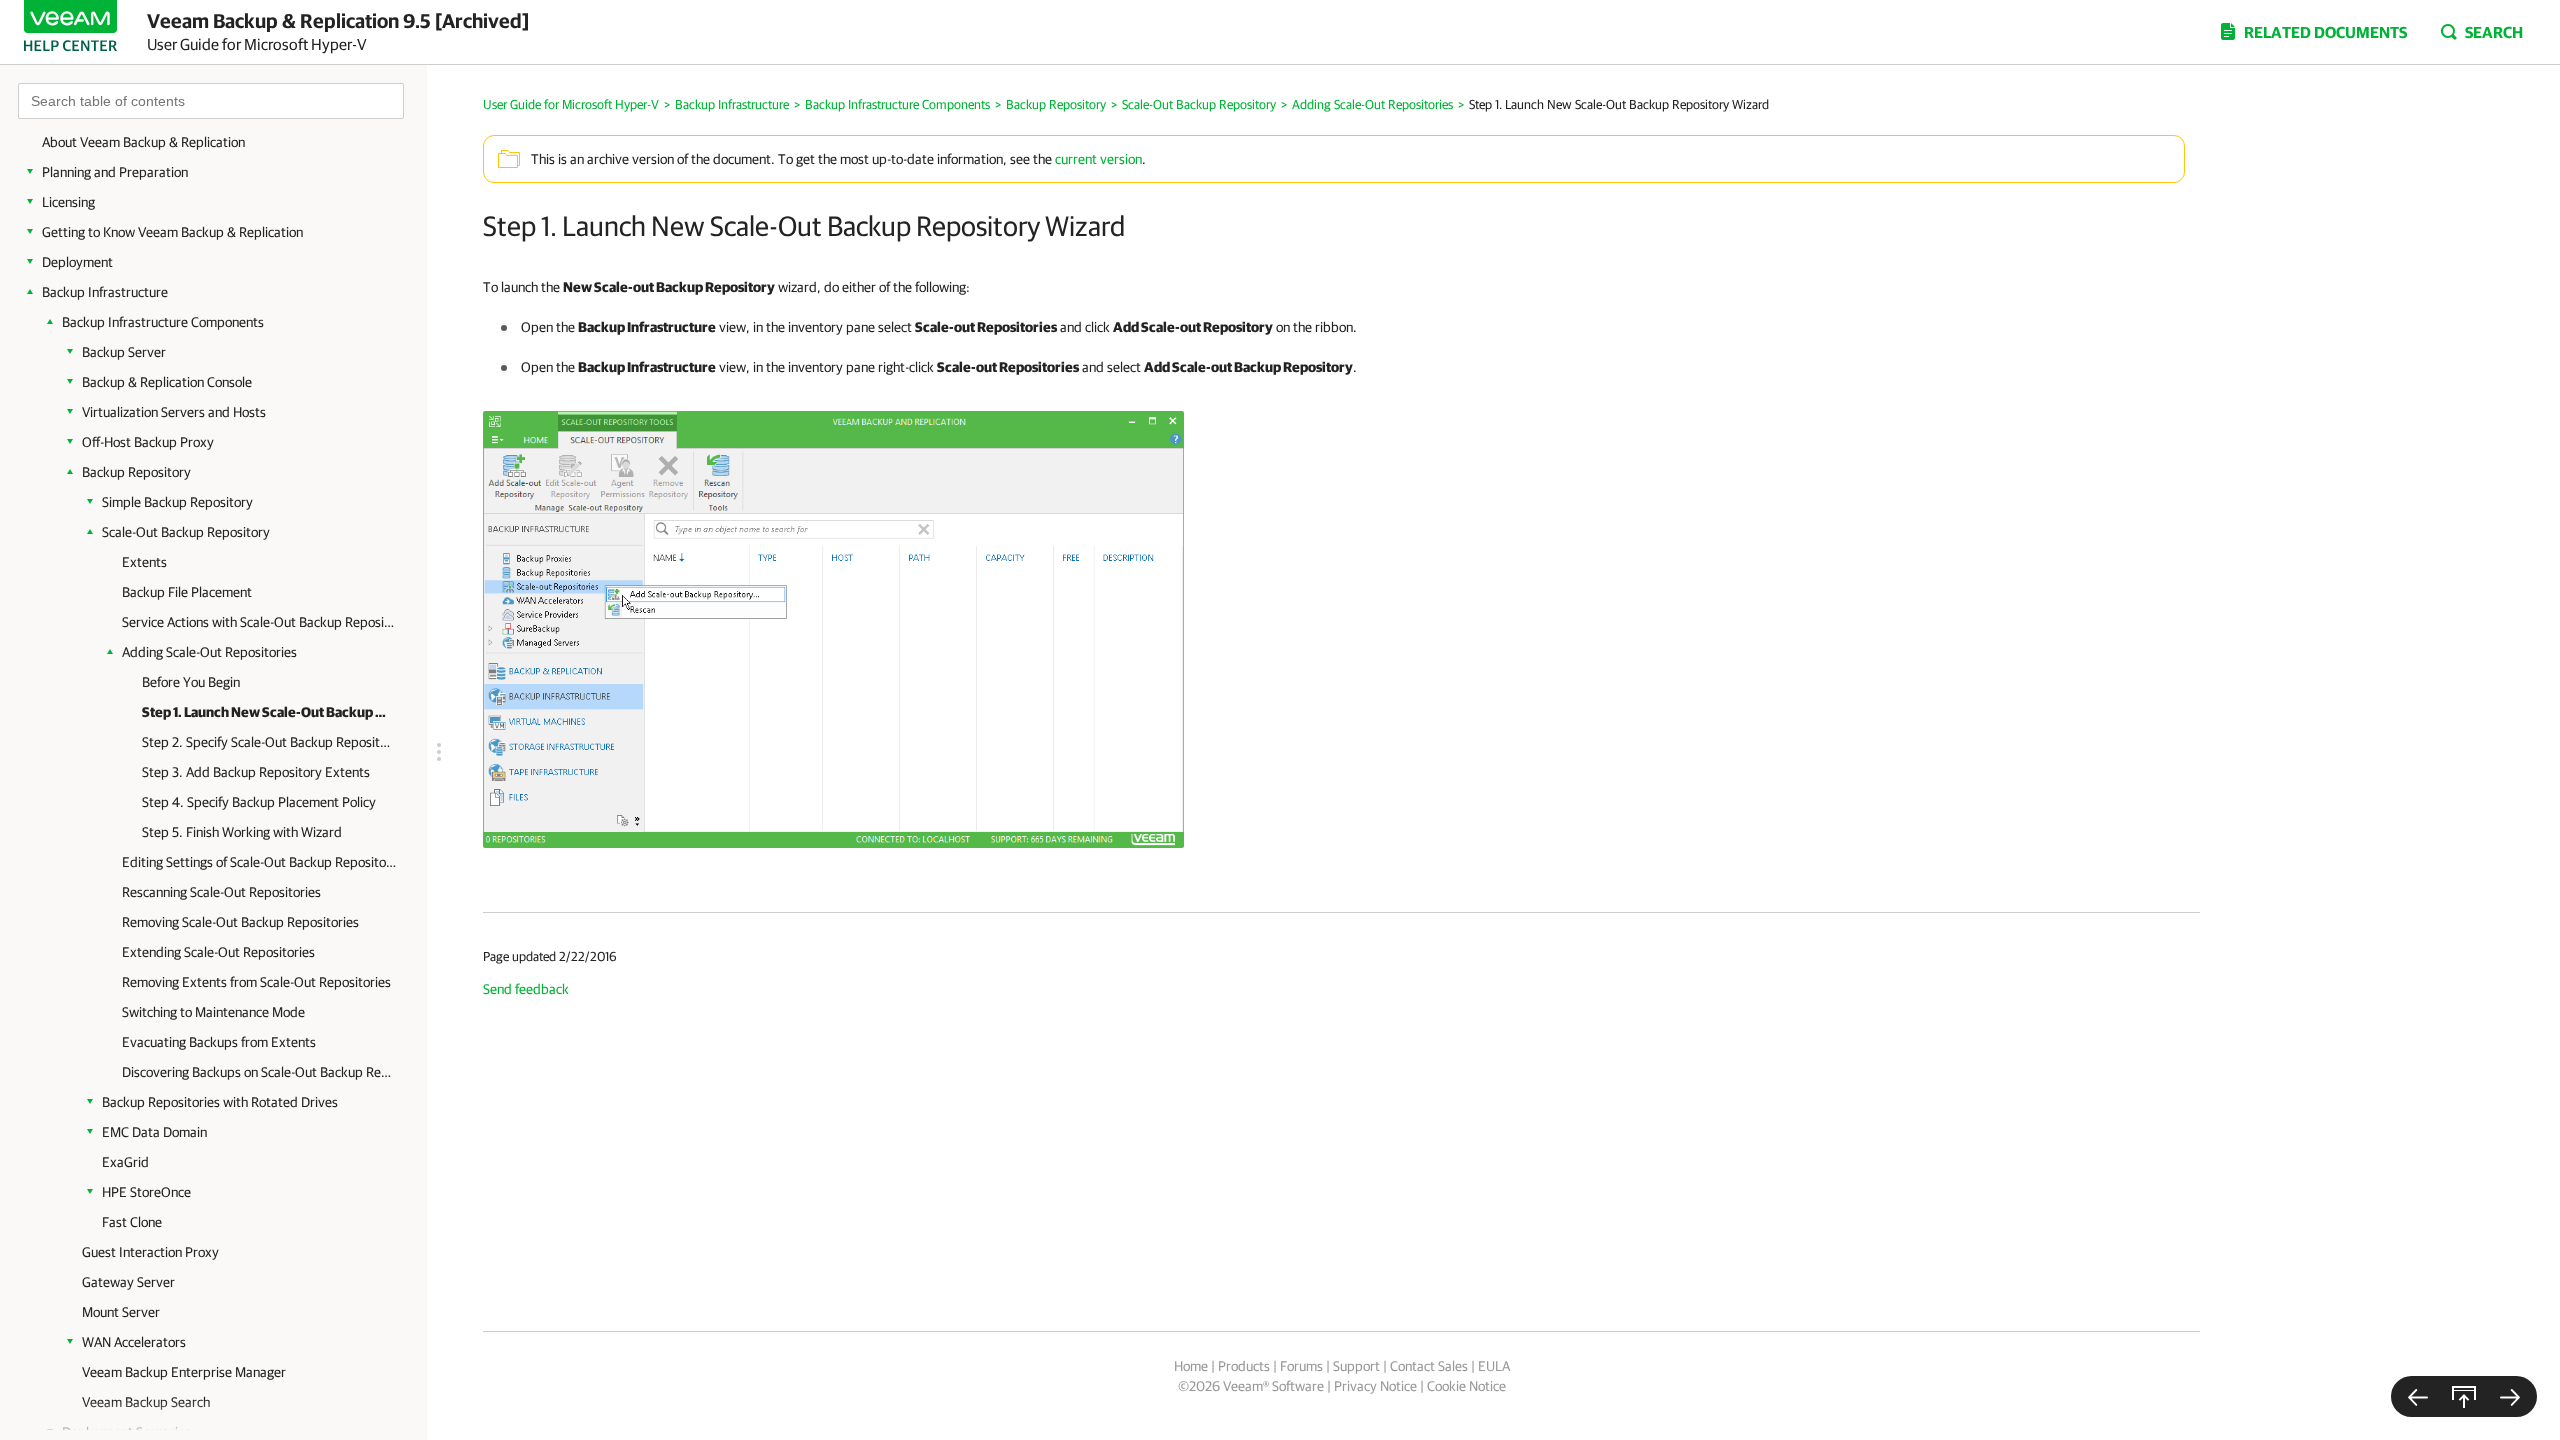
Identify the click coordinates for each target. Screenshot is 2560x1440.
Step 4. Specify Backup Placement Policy (259, 802)
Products (1244, 1366)
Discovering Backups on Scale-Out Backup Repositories (259, 1072)
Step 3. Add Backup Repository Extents (256, 772)
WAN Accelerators (134, 1342)
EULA (1494, 1366)
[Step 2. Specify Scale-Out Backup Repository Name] (2510, 1396)
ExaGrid (125, 1162)
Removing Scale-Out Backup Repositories (240, 922)
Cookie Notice (1466, 1386)
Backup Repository (136, 472)
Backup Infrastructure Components (163, 322)
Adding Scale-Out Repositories (209, 652)
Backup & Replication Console (167, 382)
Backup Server (124, 352)
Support (1356, 1366)
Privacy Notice (1375, 1386)
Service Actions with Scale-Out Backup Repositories (259, 622)
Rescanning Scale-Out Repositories (221, 892)
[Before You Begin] (2418, 1396)
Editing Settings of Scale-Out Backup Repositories (259, 862)
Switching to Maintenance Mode (213, 1012)
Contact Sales (1429, 1366)
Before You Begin (191, 682)
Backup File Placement (187, 592)
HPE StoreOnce (146, 1192)
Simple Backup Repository (177, 502)
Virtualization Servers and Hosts (174, 412)
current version (1098, 159)
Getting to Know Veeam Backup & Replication (172, 232)
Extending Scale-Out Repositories (218, 952)
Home (1191, 1366)
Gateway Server (128, 1282)
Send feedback (526, 989)
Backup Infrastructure (105, 292)
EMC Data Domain (154, 1132)
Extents (144, 562)
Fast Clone (132, 1222)
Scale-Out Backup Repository (186, 532)
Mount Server (121, 1312)
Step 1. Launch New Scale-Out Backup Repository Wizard (267, 712)
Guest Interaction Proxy (150, 1252)
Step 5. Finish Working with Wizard (242, 832)
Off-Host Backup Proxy (148, 442)
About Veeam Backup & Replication (143, 142)
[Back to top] (2464, 1396)
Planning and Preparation (115, 172)
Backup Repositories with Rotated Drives (220, 1102)
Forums (1301, 1366)
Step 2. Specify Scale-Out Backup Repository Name (267, 742)
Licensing (68, 202)
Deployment (77, 262)
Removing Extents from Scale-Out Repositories (256, 982)
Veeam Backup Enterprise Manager (184, 1372)
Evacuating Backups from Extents (219, 1042)
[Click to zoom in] (833, 628)
